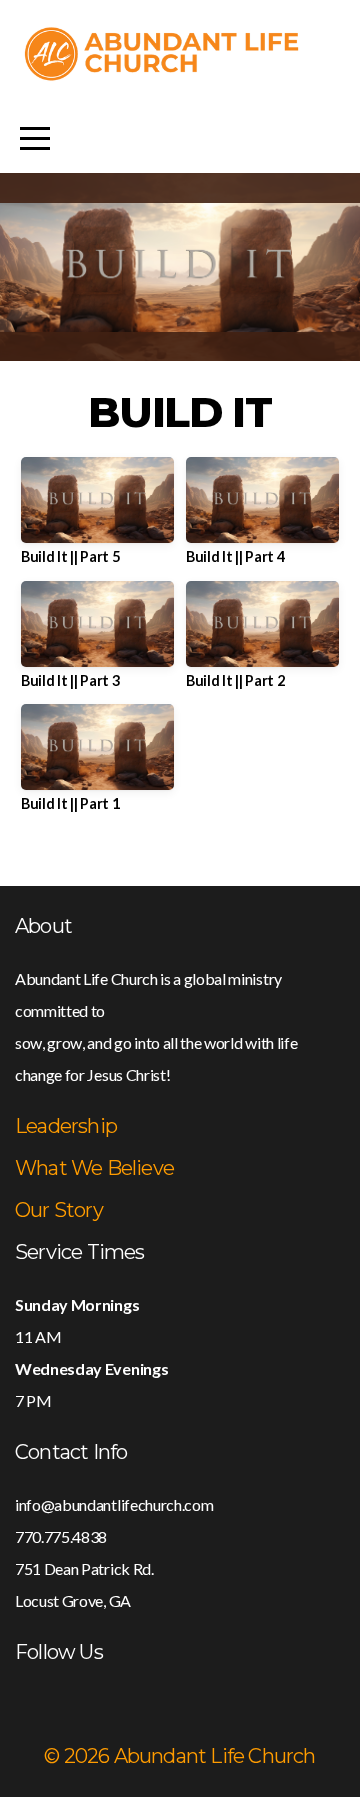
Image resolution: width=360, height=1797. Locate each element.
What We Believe (94, 1168)
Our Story (59, 1210)
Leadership (66, 1126)
